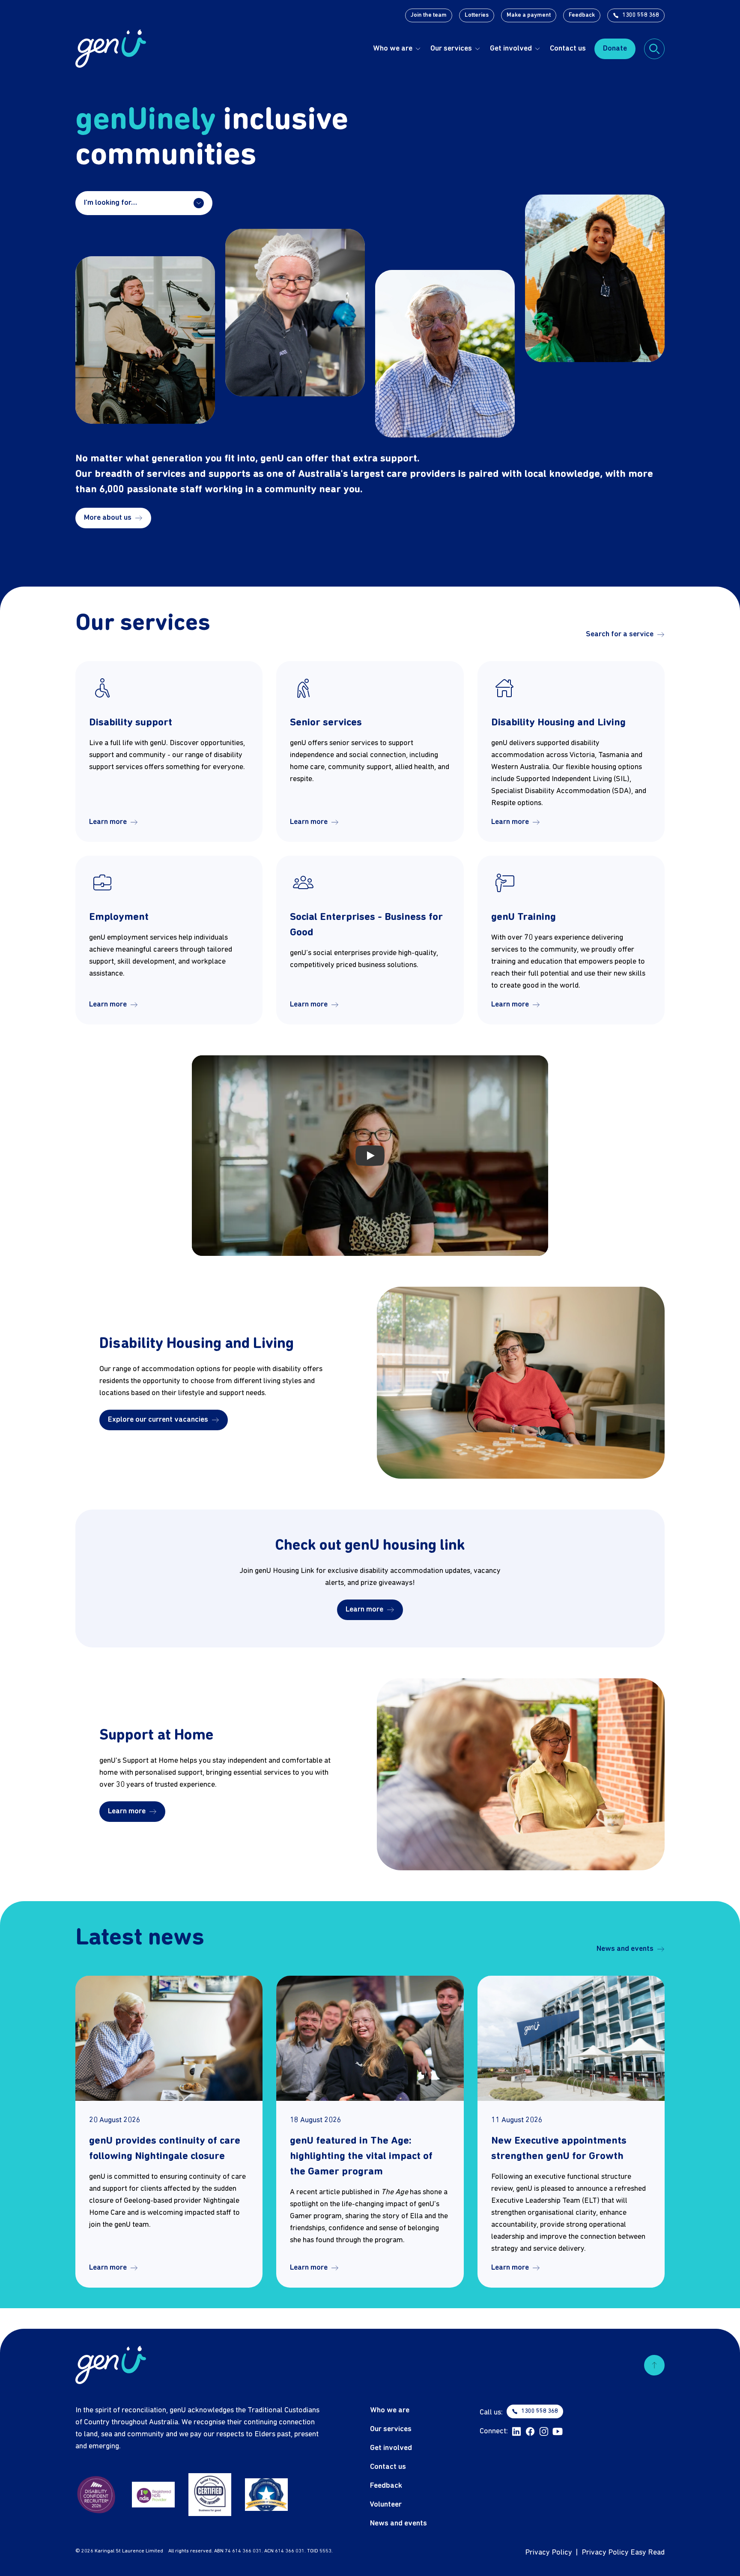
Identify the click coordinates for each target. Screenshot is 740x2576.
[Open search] (654, 49)
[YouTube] (558, 2432)
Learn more (108, 822)
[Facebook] (530, 2432)
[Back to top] (654, 2365)
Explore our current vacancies (158, 1420)
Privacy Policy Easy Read (623, 2553)
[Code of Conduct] (266, 2495)
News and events (625, 1949)
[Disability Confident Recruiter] (97, 2495)
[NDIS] (153, 2495)
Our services (451, 49)
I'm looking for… (110, 203)
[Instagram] (544, 2432)
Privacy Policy (549, 2553)
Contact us (568, 49)
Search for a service (620, 634)
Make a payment (529, 15)
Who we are (393, 49)
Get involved (511, 49)
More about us (108, 518)
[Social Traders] (210, 2495)
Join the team (429, 15)
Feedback (582, 15)
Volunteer (386, 2505)
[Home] (111, 49)
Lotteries (477, 15)
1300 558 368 (641, 15)
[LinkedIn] (516, 2432)
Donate (615, 49)
